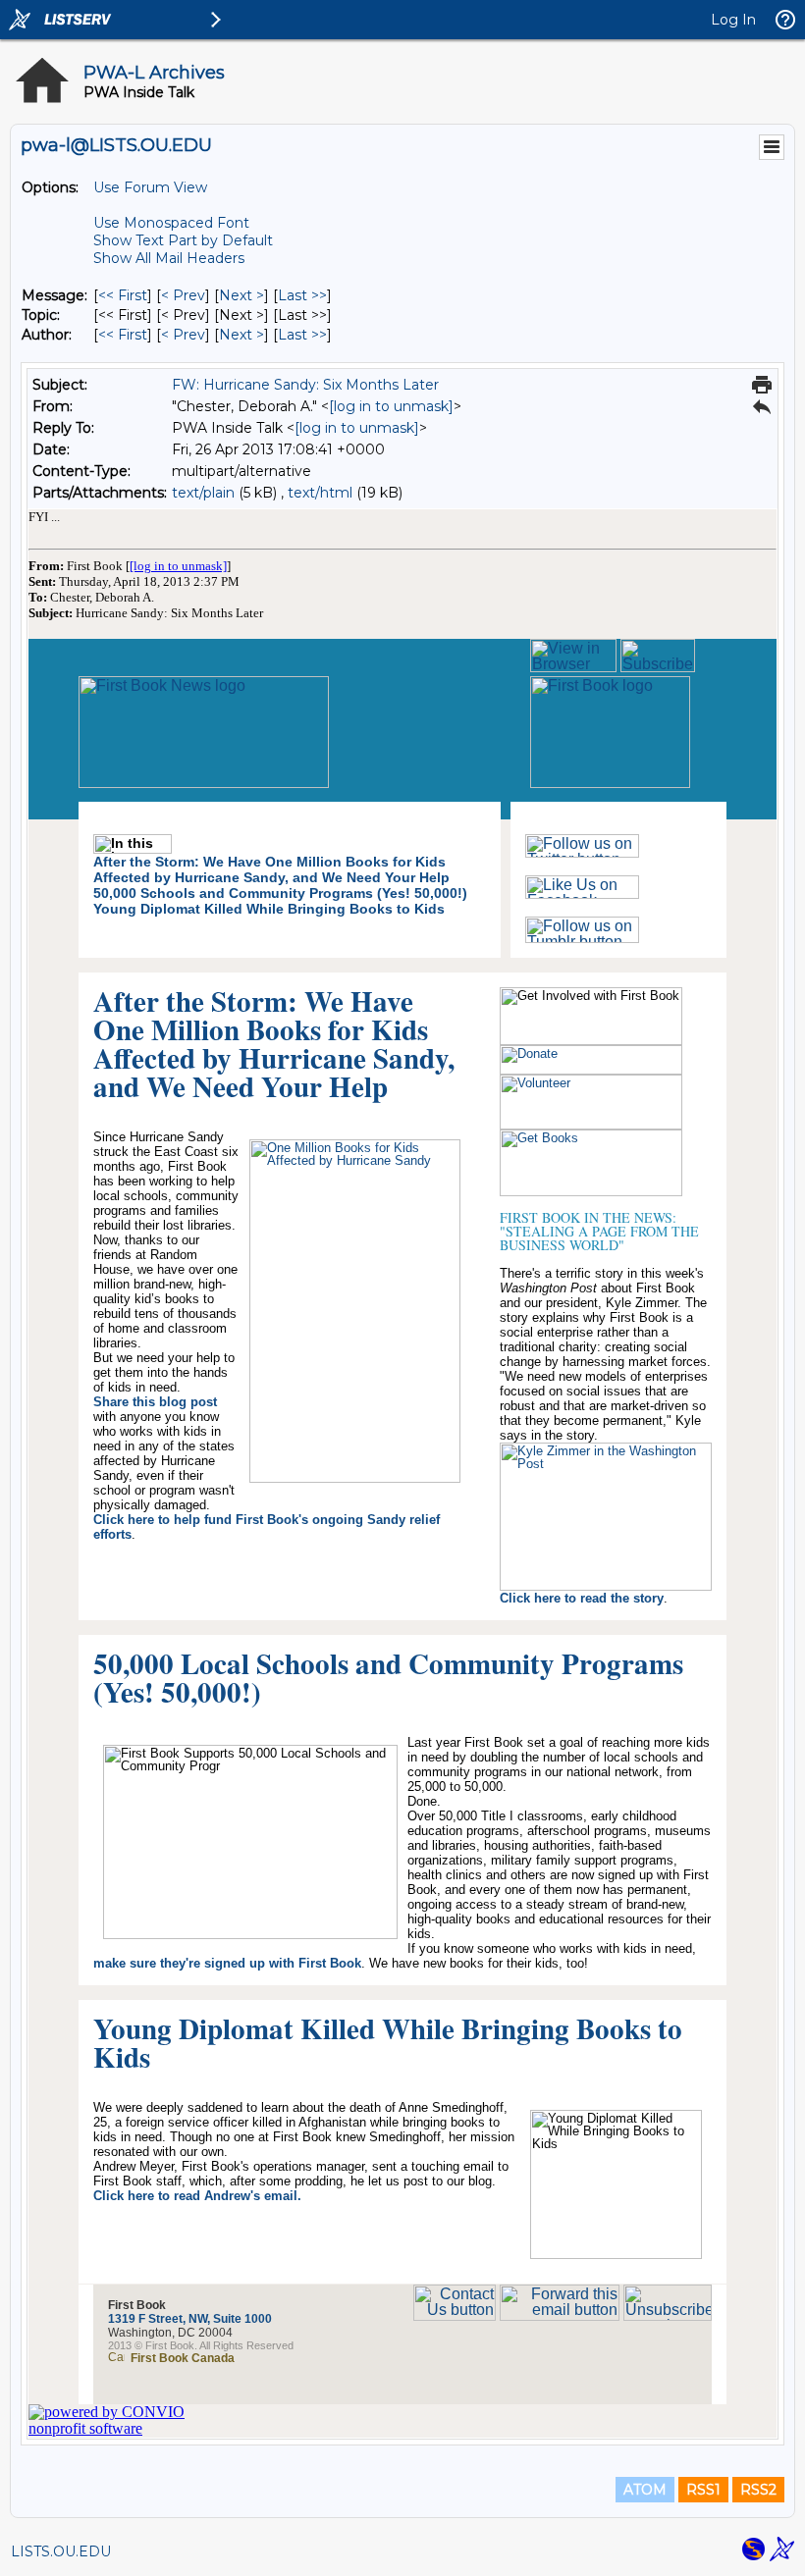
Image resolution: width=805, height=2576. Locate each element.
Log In (733, 20)
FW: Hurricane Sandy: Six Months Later (305, 385)
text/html (320, 493)
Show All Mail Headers (169, 258)
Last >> (302, 295)
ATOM (645, 2490)
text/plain (203, 493)
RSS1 (703, 2490)
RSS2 (758, 2490)
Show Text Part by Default (183, 240)
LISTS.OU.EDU (61, 2551)
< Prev (183, 295)
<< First (123, 295)
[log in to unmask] (391, 406)
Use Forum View (150, 187)
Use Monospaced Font (171, 223)
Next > (241, 295)
